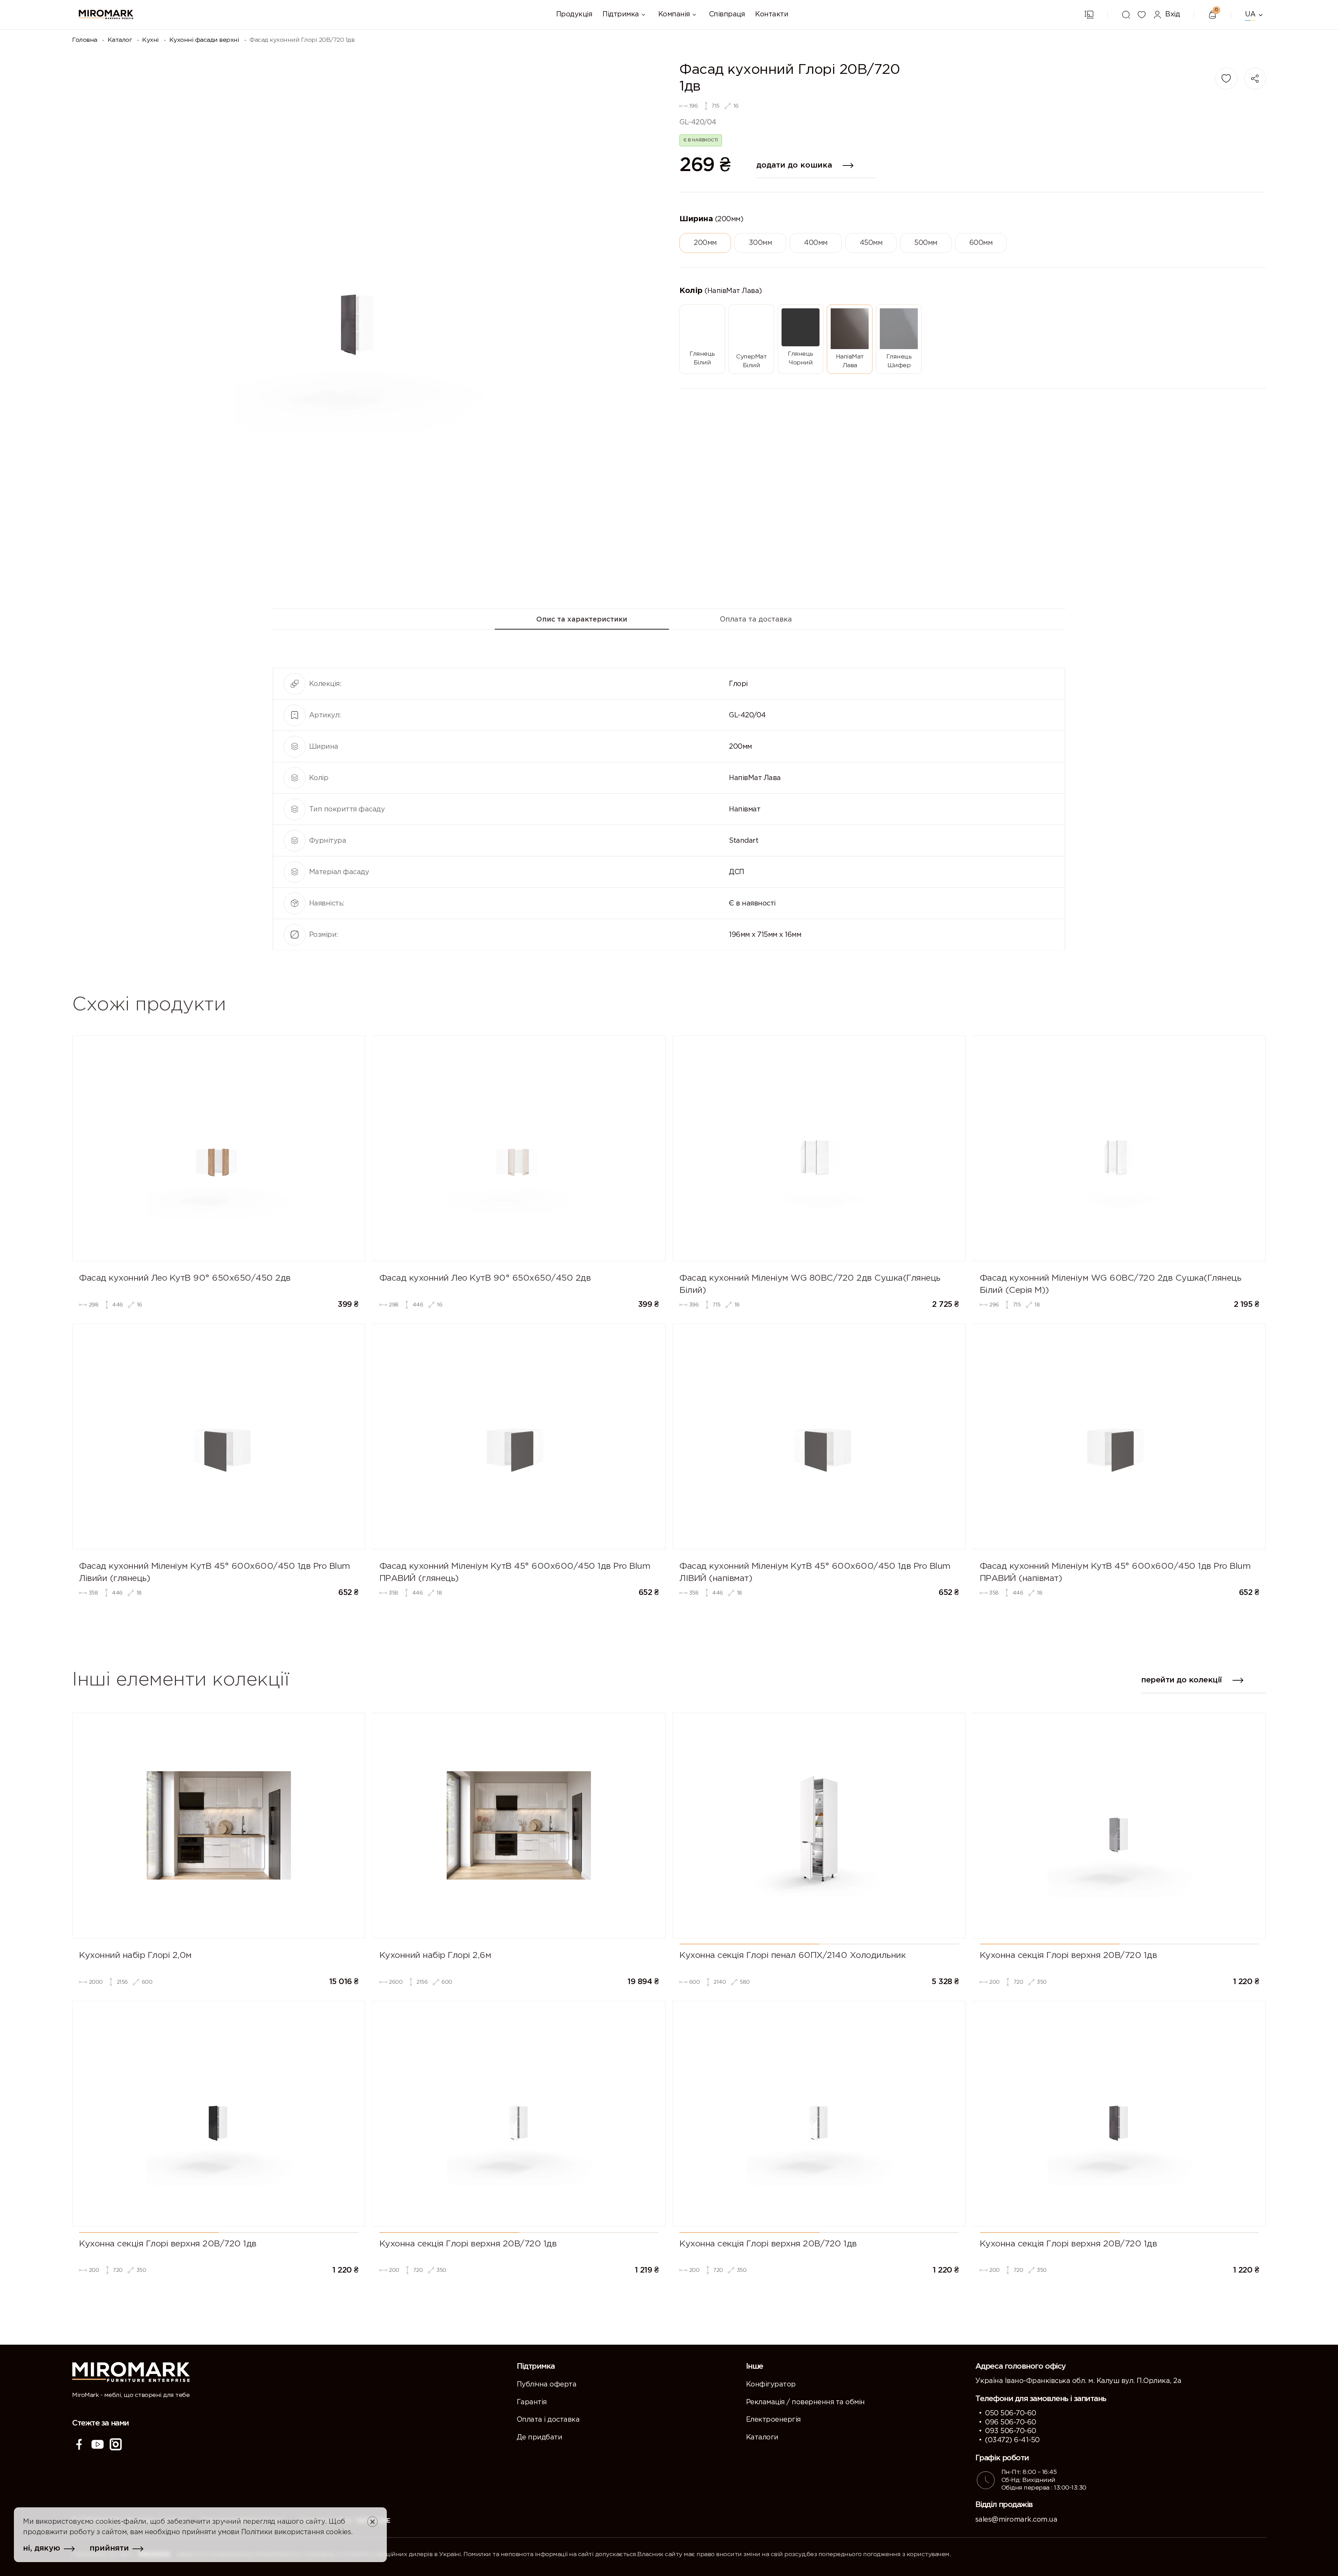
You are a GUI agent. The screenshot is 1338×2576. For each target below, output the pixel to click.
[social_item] (79, 2444)
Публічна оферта (547, 2384)
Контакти (772, 14)
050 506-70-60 (1011, 2413)
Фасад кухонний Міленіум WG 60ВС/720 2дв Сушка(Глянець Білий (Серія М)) (1111, 1284)
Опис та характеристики (582, 619)
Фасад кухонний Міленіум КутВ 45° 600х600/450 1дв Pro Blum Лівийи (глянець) (215, 1572)
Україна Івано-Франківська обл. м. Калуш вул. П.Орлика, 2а (1078, 2381)
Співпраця (727, 14)
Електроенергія (773, 2420)
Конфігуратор (771, 2384)
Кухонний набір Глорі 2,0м (135, 1956)
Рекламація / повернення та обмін (805, 2402)
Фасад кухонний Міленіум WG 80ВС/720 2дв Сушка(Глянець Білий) (810, 1284)
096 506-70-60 (1011, 2422)
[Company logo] (106, 14)
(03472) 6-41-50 (1012, 2440)
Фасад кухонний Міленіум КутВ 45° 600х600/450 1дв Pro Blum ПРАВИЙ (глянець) (515, 1572)
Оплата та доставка (756, 619)
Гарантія (532, 2402)
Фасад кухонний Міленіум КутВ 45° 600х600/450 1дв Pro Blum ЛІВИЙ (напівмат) (815, 1572)
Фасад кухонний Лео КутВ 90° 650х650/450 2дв (185, 1278)
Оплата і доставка (548, 2420)
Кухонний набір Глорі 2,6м (435, 1956)
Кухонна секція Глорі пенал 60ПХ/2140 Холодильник (793, 1956)
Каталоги (762, 2437)
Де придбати (540, 2437)
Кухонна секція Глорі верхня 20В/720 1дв (1068, 1956)
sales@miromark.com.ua (1016, 2520)
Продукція (574, 14)
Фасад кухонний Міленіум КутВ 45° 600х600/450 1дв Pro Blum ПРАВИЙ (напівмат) (1115, 1572)
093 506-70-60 (1011, 2431)
